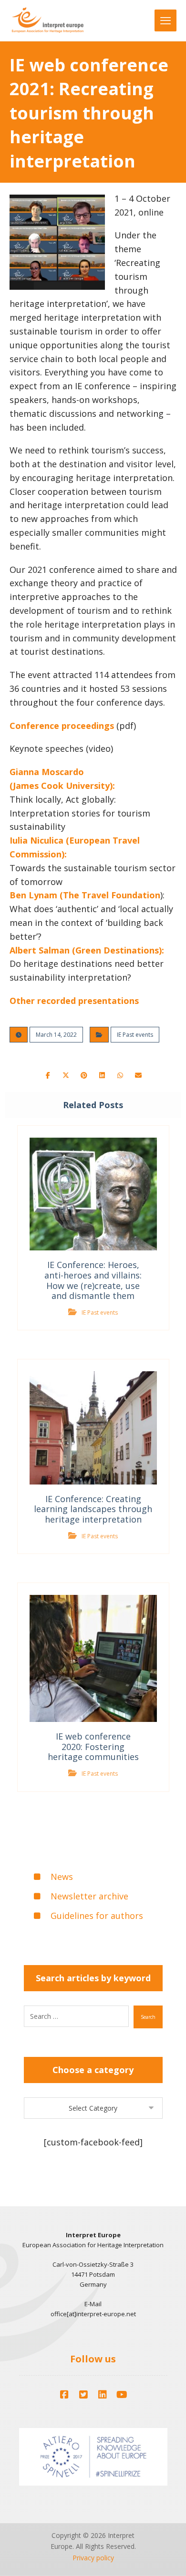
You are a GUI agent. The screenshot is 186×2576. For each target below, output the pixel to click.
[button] (48, 1075)
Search (148, 2017)
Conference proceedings (62, 726)
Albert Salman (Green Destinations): (87, 950)
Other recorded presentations (74, 1001)
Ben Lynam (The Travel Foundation (85, 895)
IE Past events (135, 1035)
